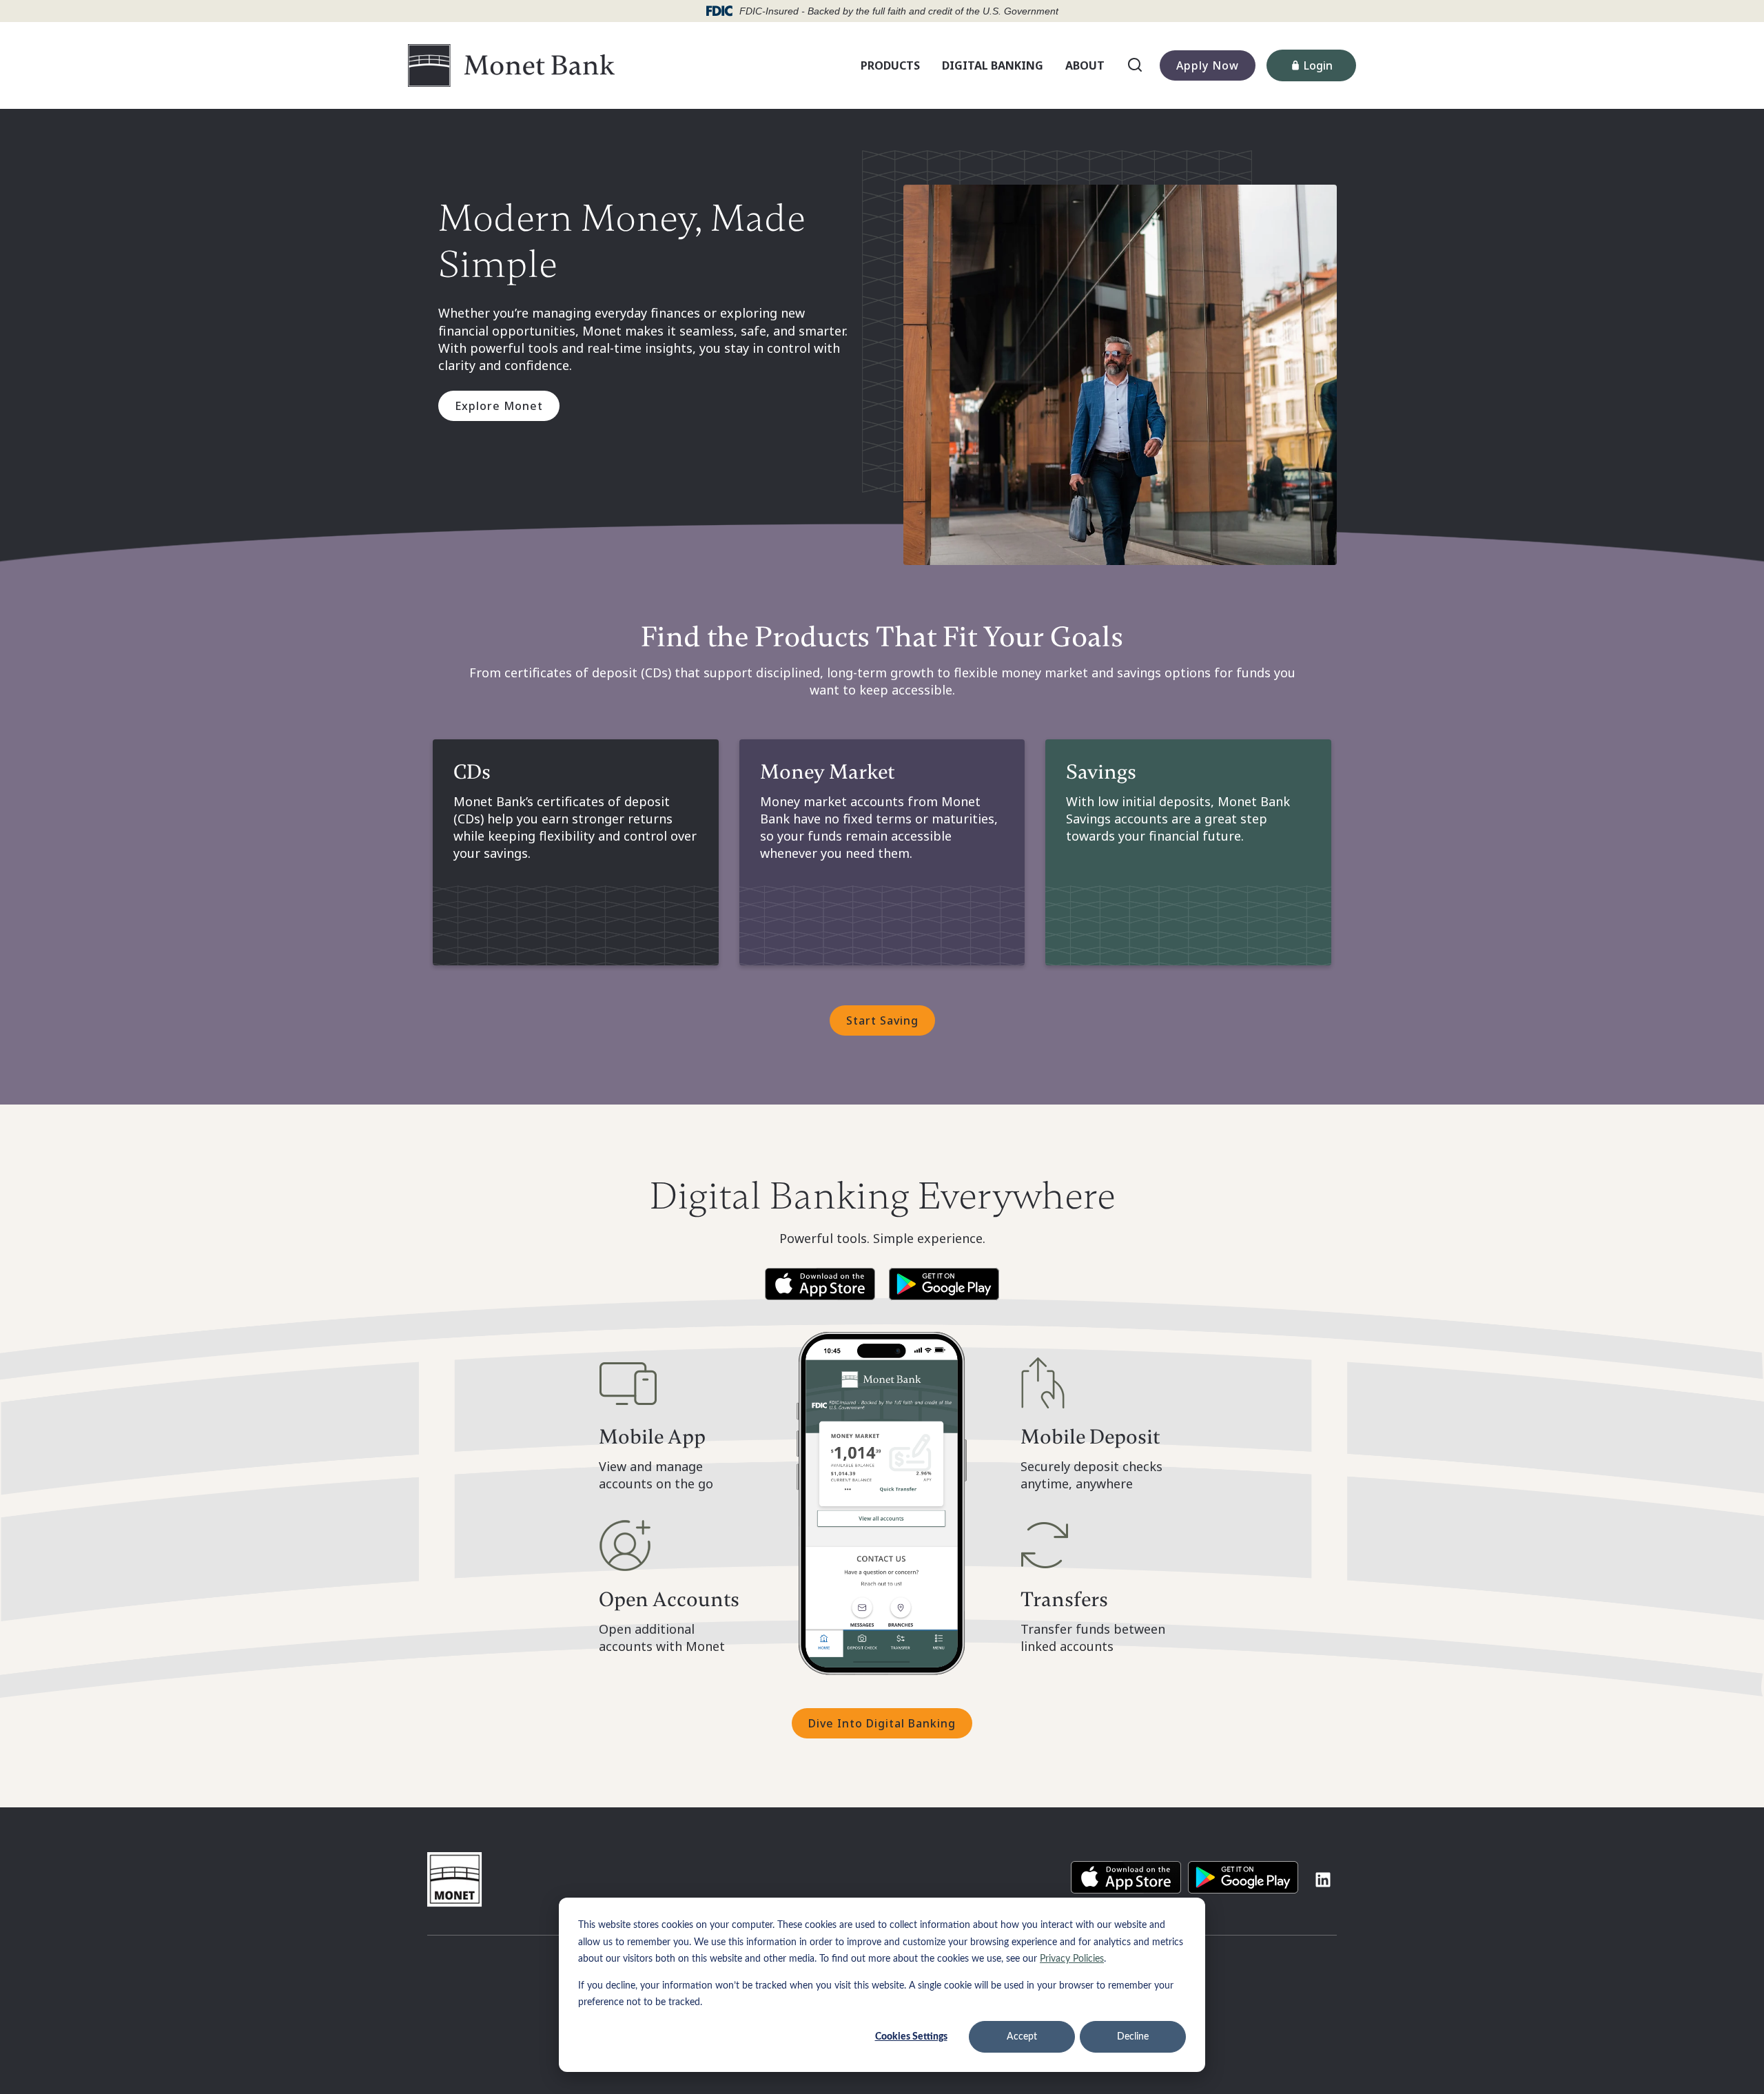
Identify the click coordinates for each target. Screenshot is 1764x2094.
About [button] (1088, 68)
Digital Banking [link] (993, 65)
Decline (1133, 2037)
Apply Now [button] (1208, 65)
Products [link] (890, 65)
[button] (820, 1284)
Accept (1022, 2037)
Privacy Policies (1072, 1959)
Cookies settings (911, 2037)
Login (1330, 69)
